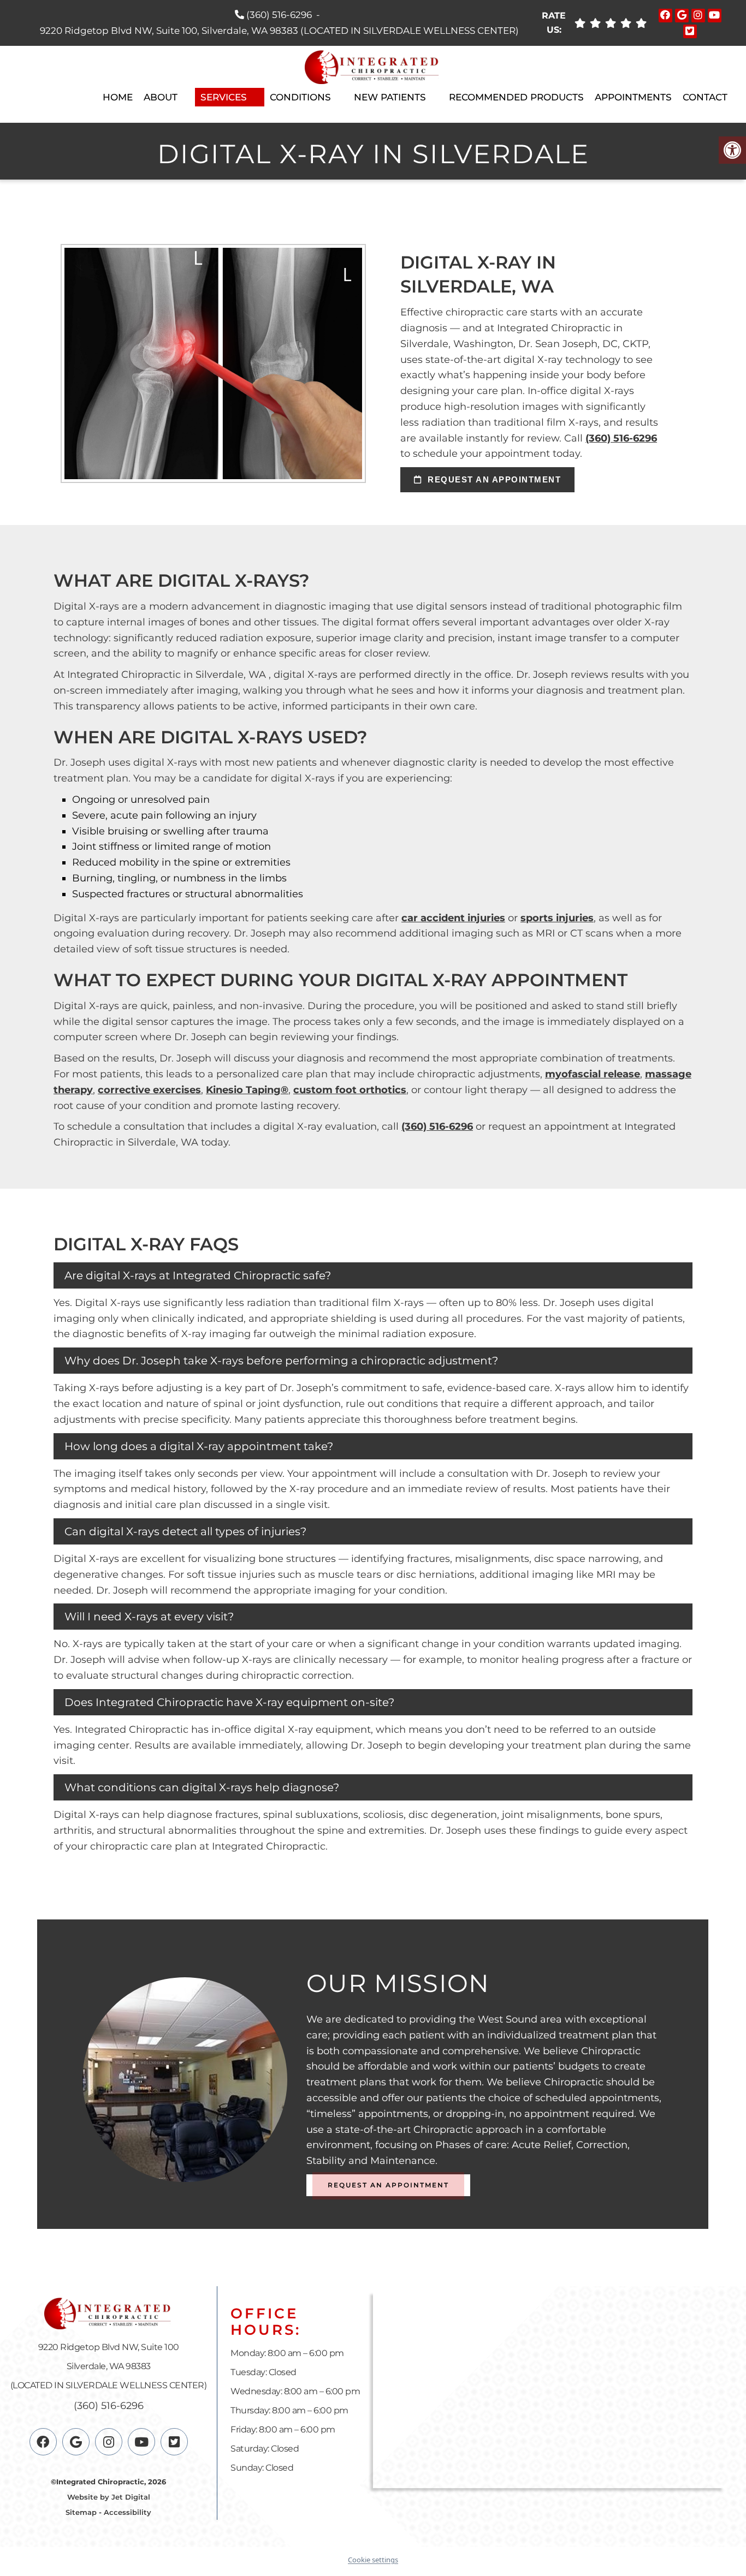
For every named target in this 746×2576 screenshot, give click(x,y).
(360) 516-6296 (279, 15)
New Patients (390, 97)
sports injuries (557, 918)
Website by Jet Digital (109, 2497)
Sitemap (81, 2513)
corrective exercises (149, 1090)
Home (118, 97)
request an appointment (493, 479)
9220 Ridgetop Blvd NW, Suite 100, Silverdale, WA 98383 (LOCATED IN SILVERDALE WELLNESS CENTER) (279, 31)
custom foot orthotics (350, 1090)
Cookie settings (373, 2560)
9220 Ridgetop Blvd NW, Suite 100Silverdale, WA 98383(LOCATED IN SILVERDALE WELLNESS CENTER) (109, 2367)
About (161, 97)
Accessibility (128, 2513)
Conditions (300, 97)
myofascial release (593, 1074)
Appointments (633, 97)
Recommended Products (516, 97)
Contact (705, 97)
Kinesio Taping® (247, 1090)
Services (224, 97)
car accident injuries (453, 918)
